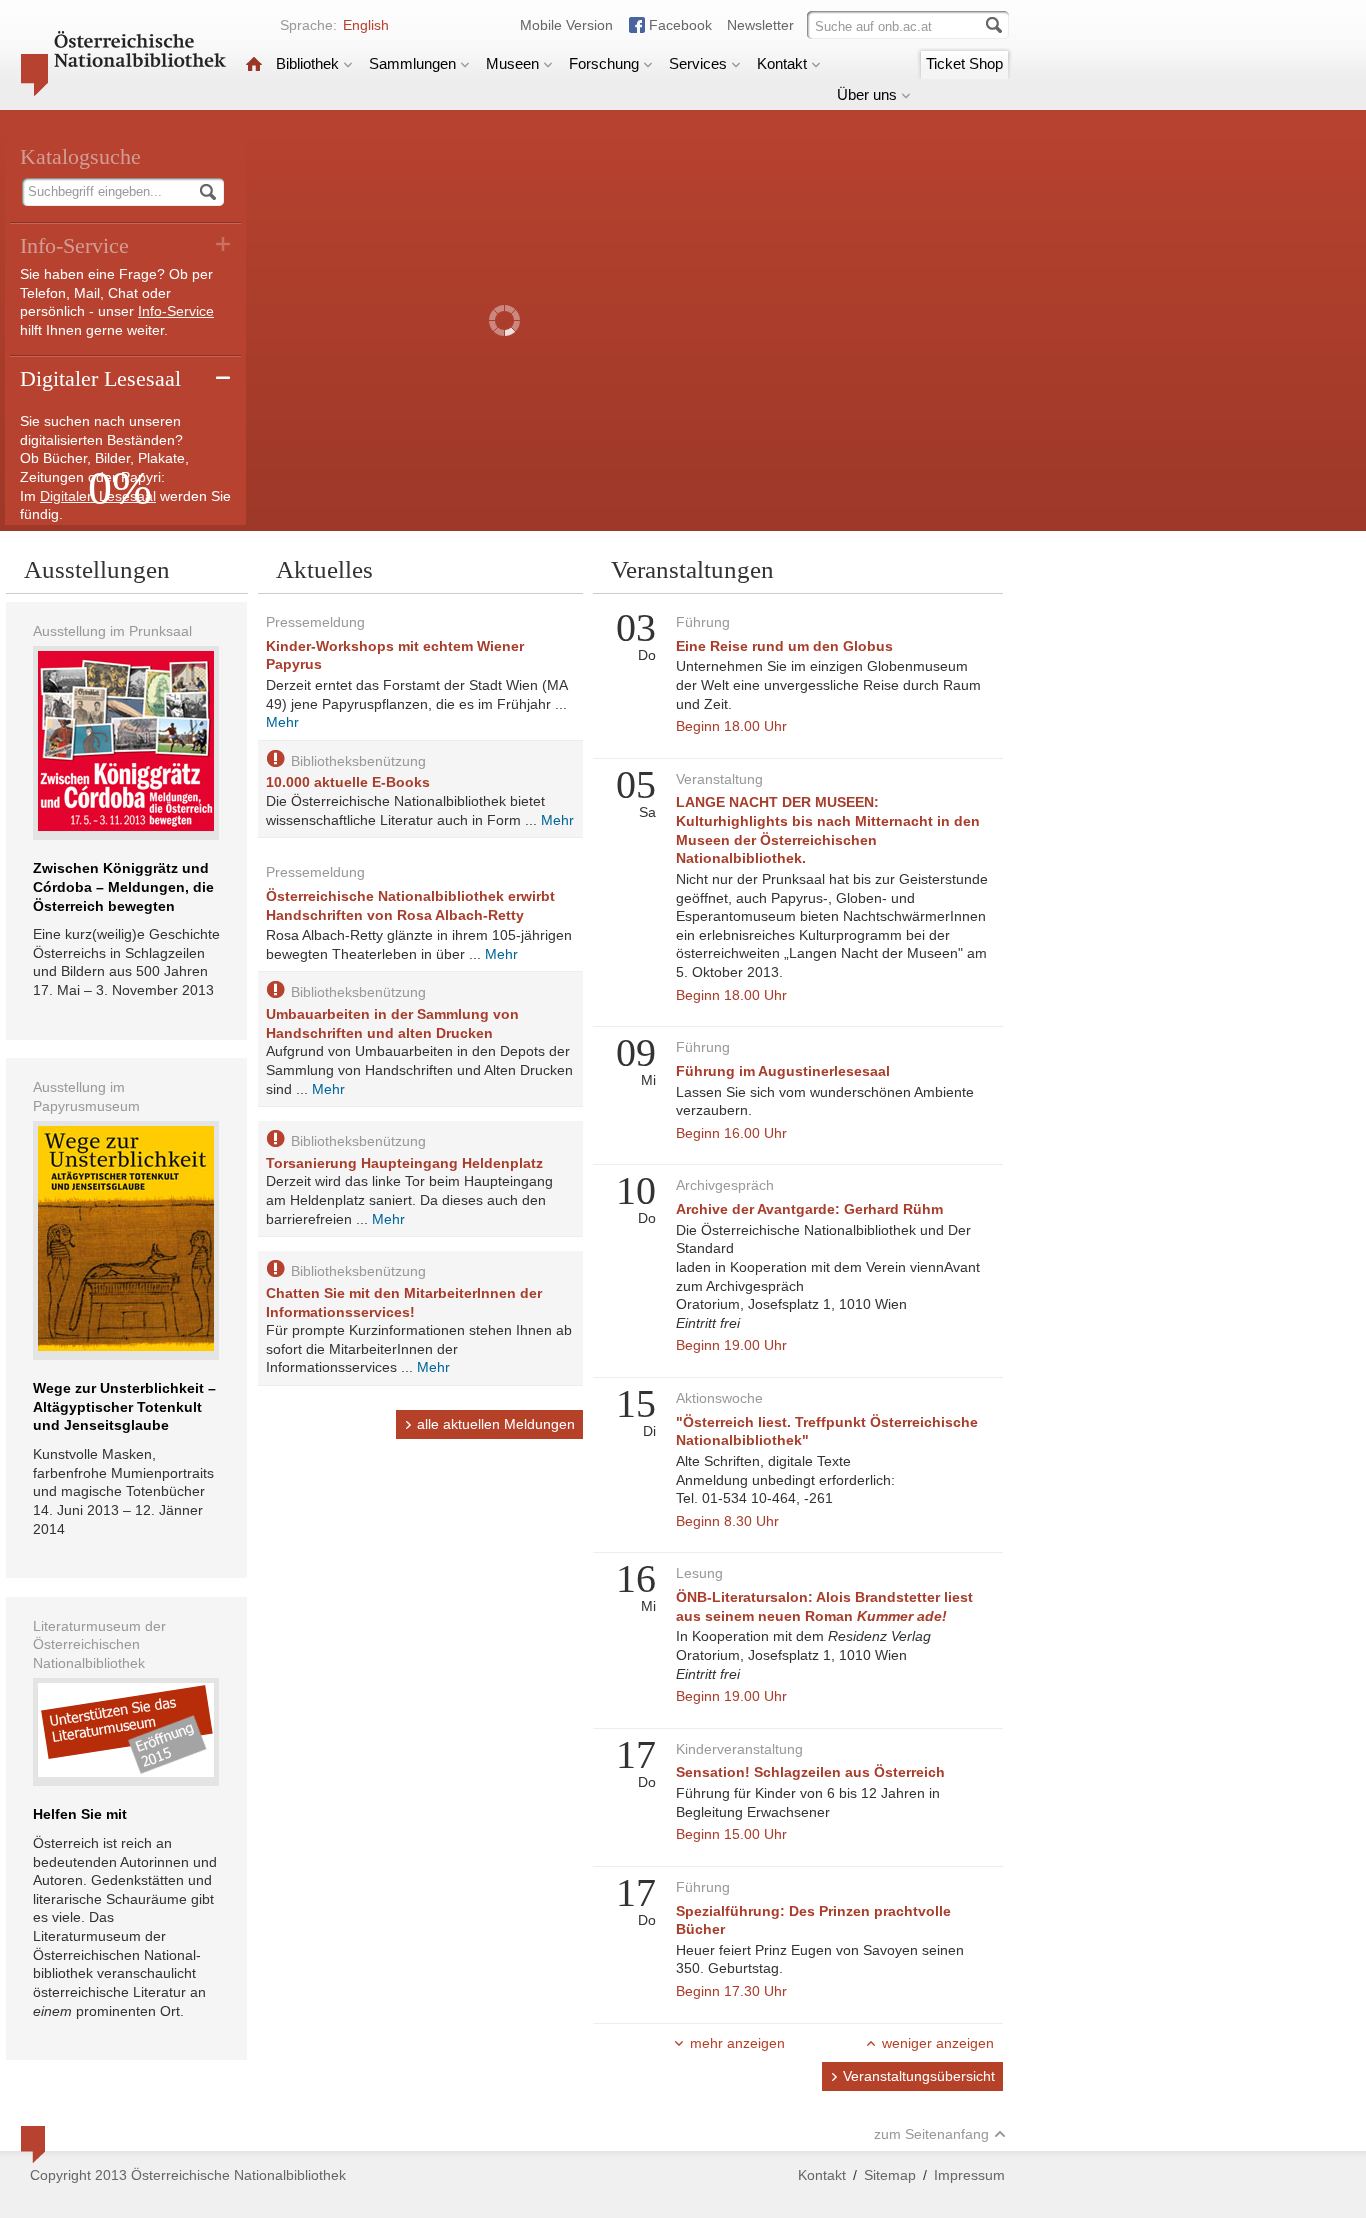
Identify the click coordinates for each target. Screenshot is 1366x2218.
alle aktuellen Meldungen (496, 1424)
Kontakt (782, 63)
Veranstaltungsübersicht (919, 2076)
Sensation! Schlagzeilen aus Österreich (810, 1772)
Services (698, 63)
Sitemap (890, 2175)
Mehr (282, 722)
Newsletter (760, 25)
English (366, 25)
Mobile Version (566, 25)
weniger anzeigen (938, 2043)
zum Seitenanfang (931, 2134)
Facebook (680, 25)
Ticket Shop (964, 63)
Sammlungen (412, 63)
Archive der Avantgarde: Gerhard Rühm (809, 1209)
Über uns (867, 94)
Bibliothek (307, 63)
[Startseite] (254, 63)
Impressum (969, 2175)
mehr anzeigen (737, 2043)
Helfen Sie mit (80, 1814)
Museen (512, 63)
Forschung (604, 63)
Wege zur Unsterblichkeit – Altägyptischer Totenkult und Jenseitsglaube (124, 1406)
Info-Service (176, 311)
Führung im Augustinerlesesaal (783, 1071)
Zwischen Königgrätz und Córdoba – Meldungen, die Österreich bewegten (123, 886)
